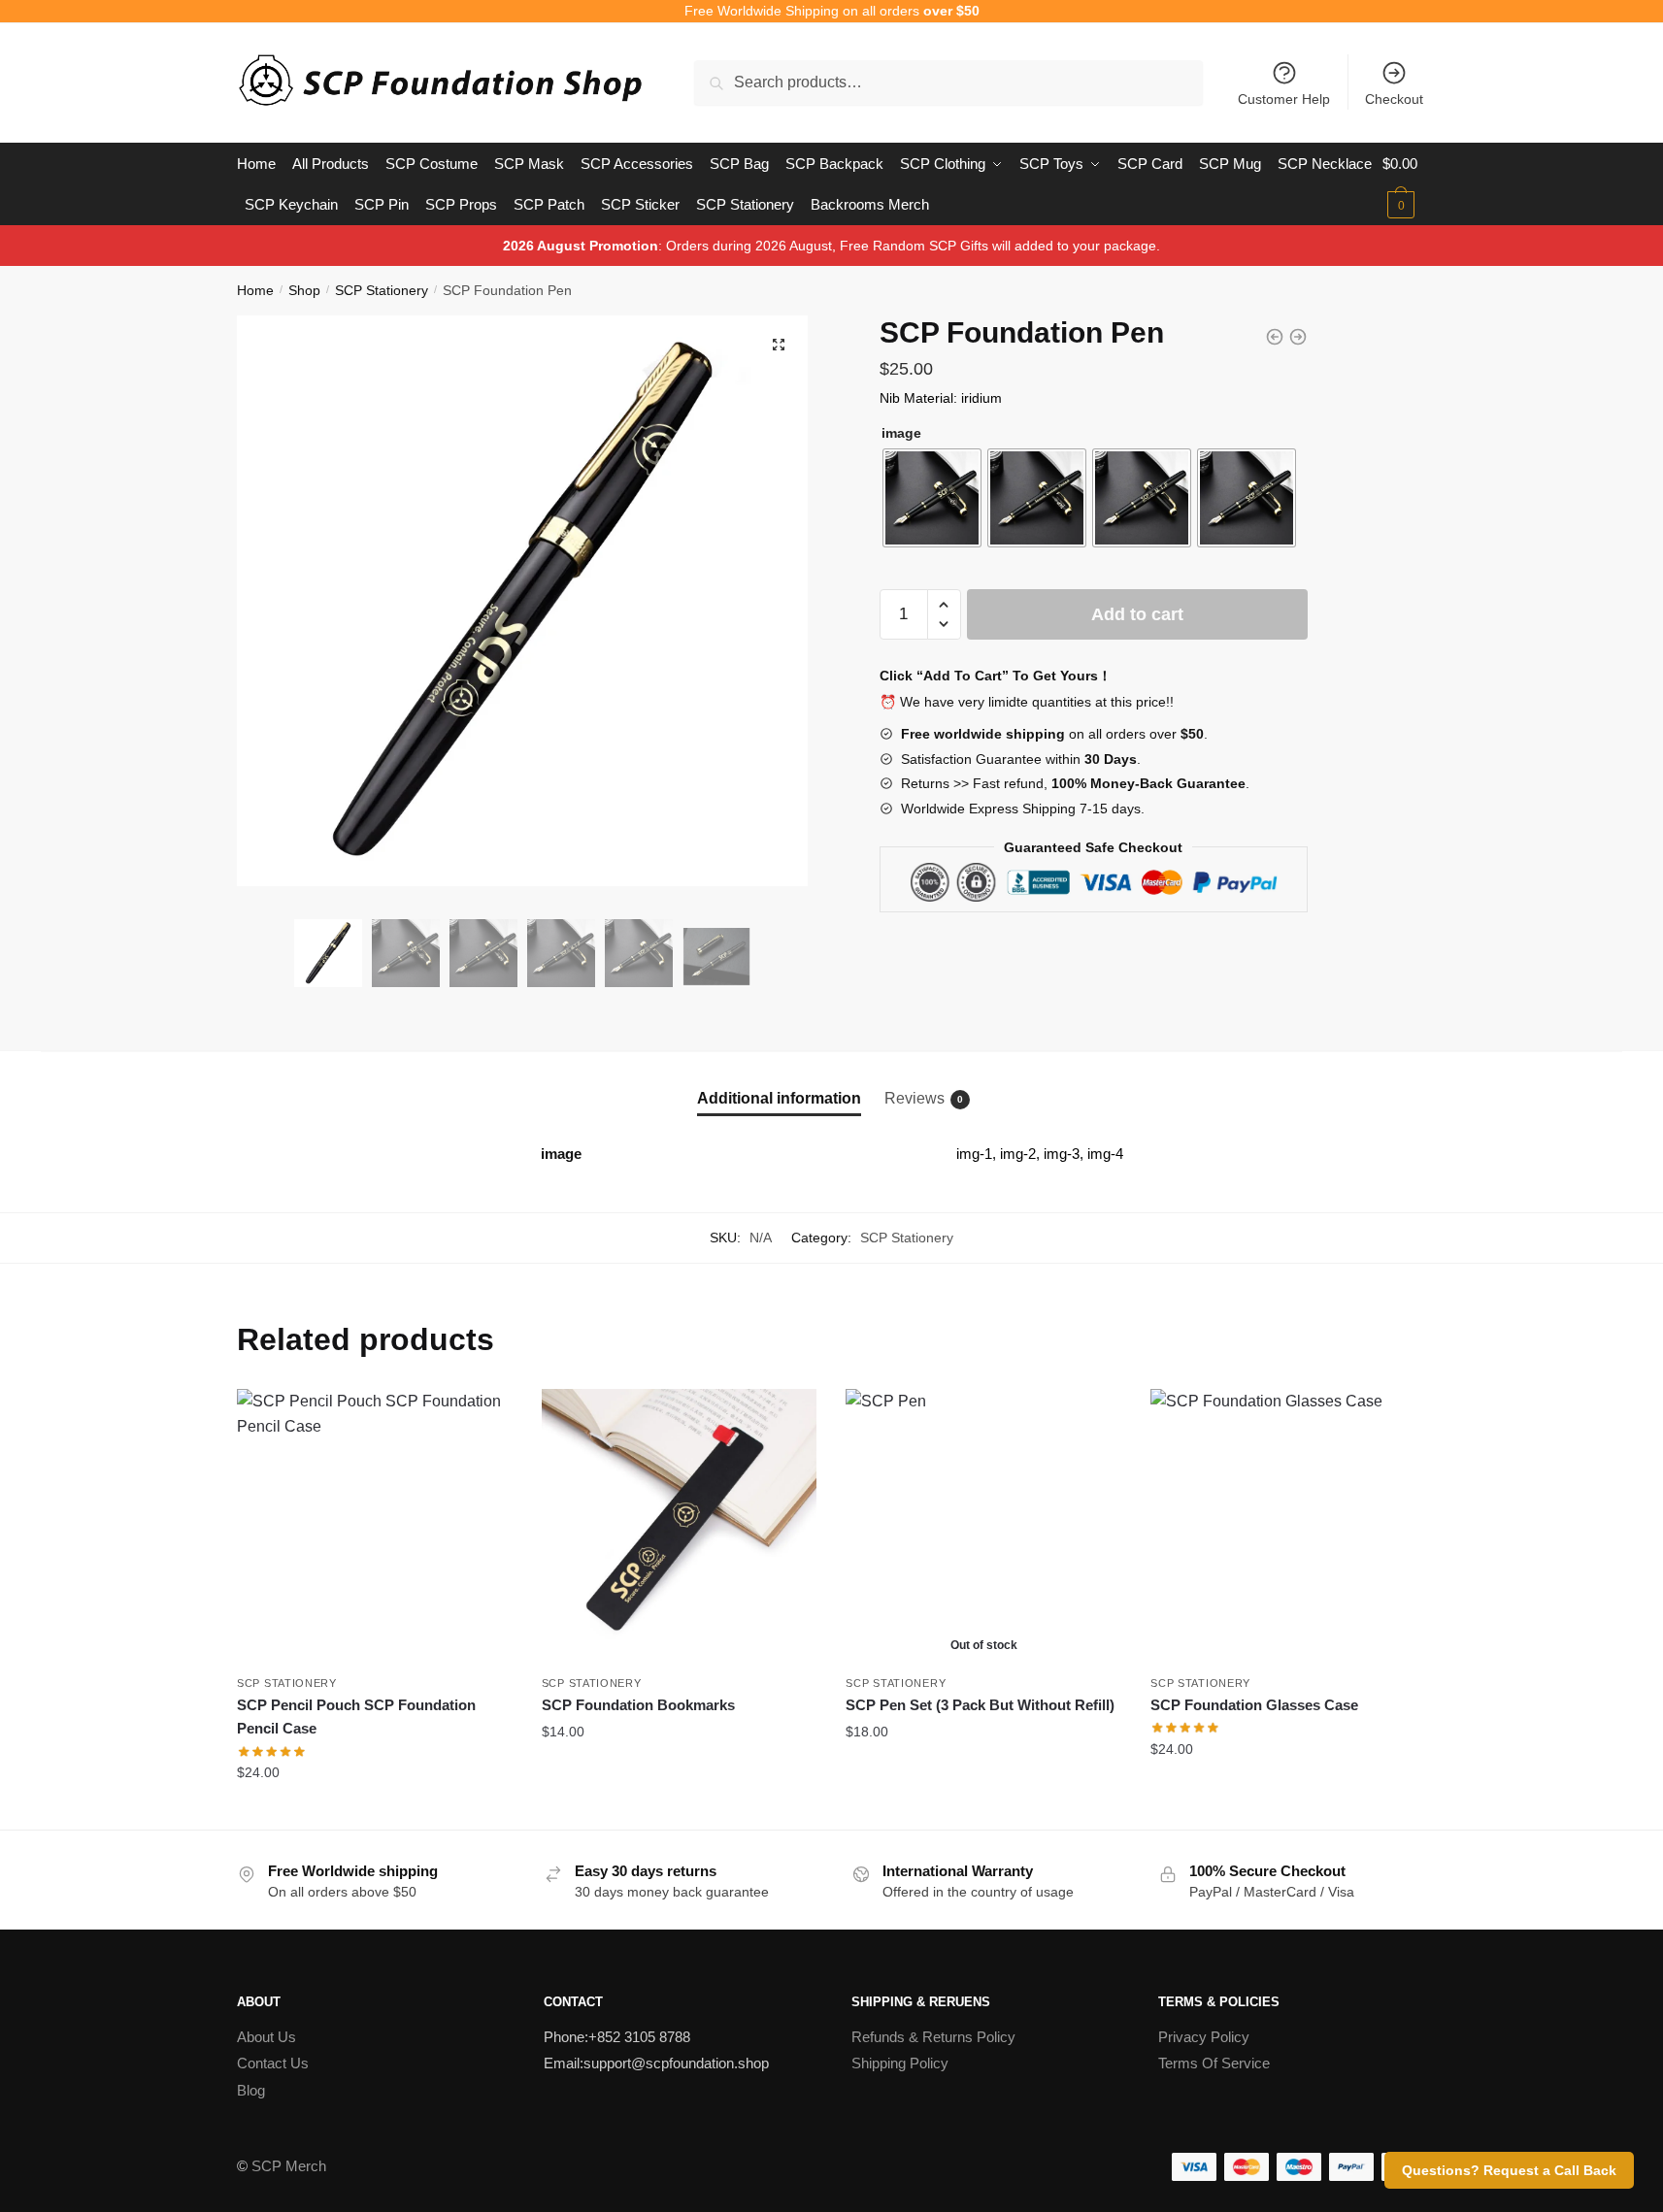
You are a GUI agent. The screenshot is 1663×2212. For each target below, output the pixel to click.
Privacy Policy (1204, 2037)
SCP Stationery (382, 290)
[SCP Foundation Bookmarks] (680, 1527)
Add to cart (1137, 614)
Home (255, 290)
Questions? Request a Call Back (1509, 2170)
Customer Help (1284, 99)
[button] (779, 345)
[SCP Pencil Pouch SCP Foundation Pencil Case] (375, 1527)
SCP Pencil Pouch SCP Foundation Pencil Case (356, 1717)
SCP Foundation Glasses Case (1254, 1705)
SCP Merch (289, 2166)
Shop (304, 290)
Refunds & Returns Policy (933, 2037)
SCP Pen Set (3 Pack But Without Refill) (980, 1705)
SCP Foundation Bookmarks (638, 1705)
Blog (251, 2090)
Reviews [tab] (915, 1098)
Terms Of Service (1214, 2063)
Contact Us (273, 2063)
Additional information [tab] (779, 1098)
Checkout (1394, 99)
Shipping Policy (900, 2063)
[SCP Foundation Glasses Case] (1288, 1527)
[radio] (932, 498)
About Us (266, 2037)
